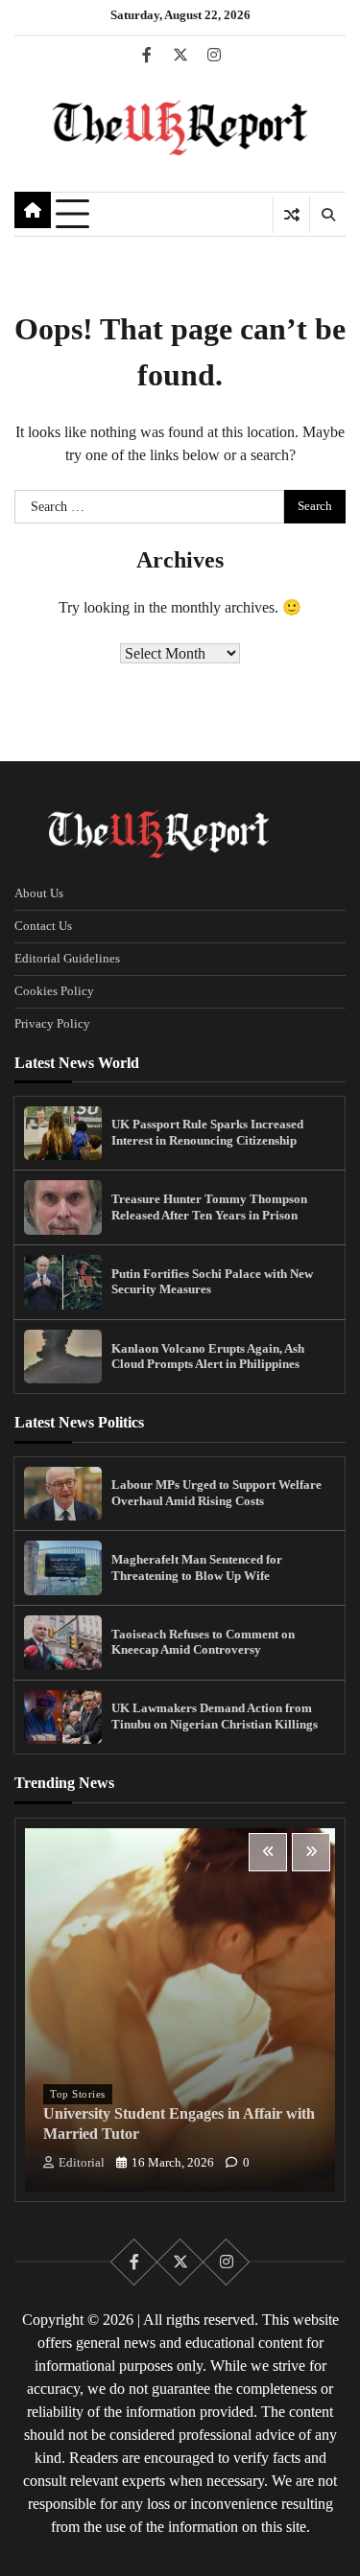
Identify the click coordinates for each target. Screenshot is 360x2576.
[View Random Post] (291, 215)
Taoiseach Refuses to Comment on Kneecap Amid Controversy (203, 1643)
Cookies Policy (54, 991)
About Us (39, 893)
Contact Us (43, 926)
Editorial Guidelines (67, 959)
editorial (82, 2163)
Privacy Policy (52, 1024)
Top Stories (78, 2094)
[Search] (327, 215)
